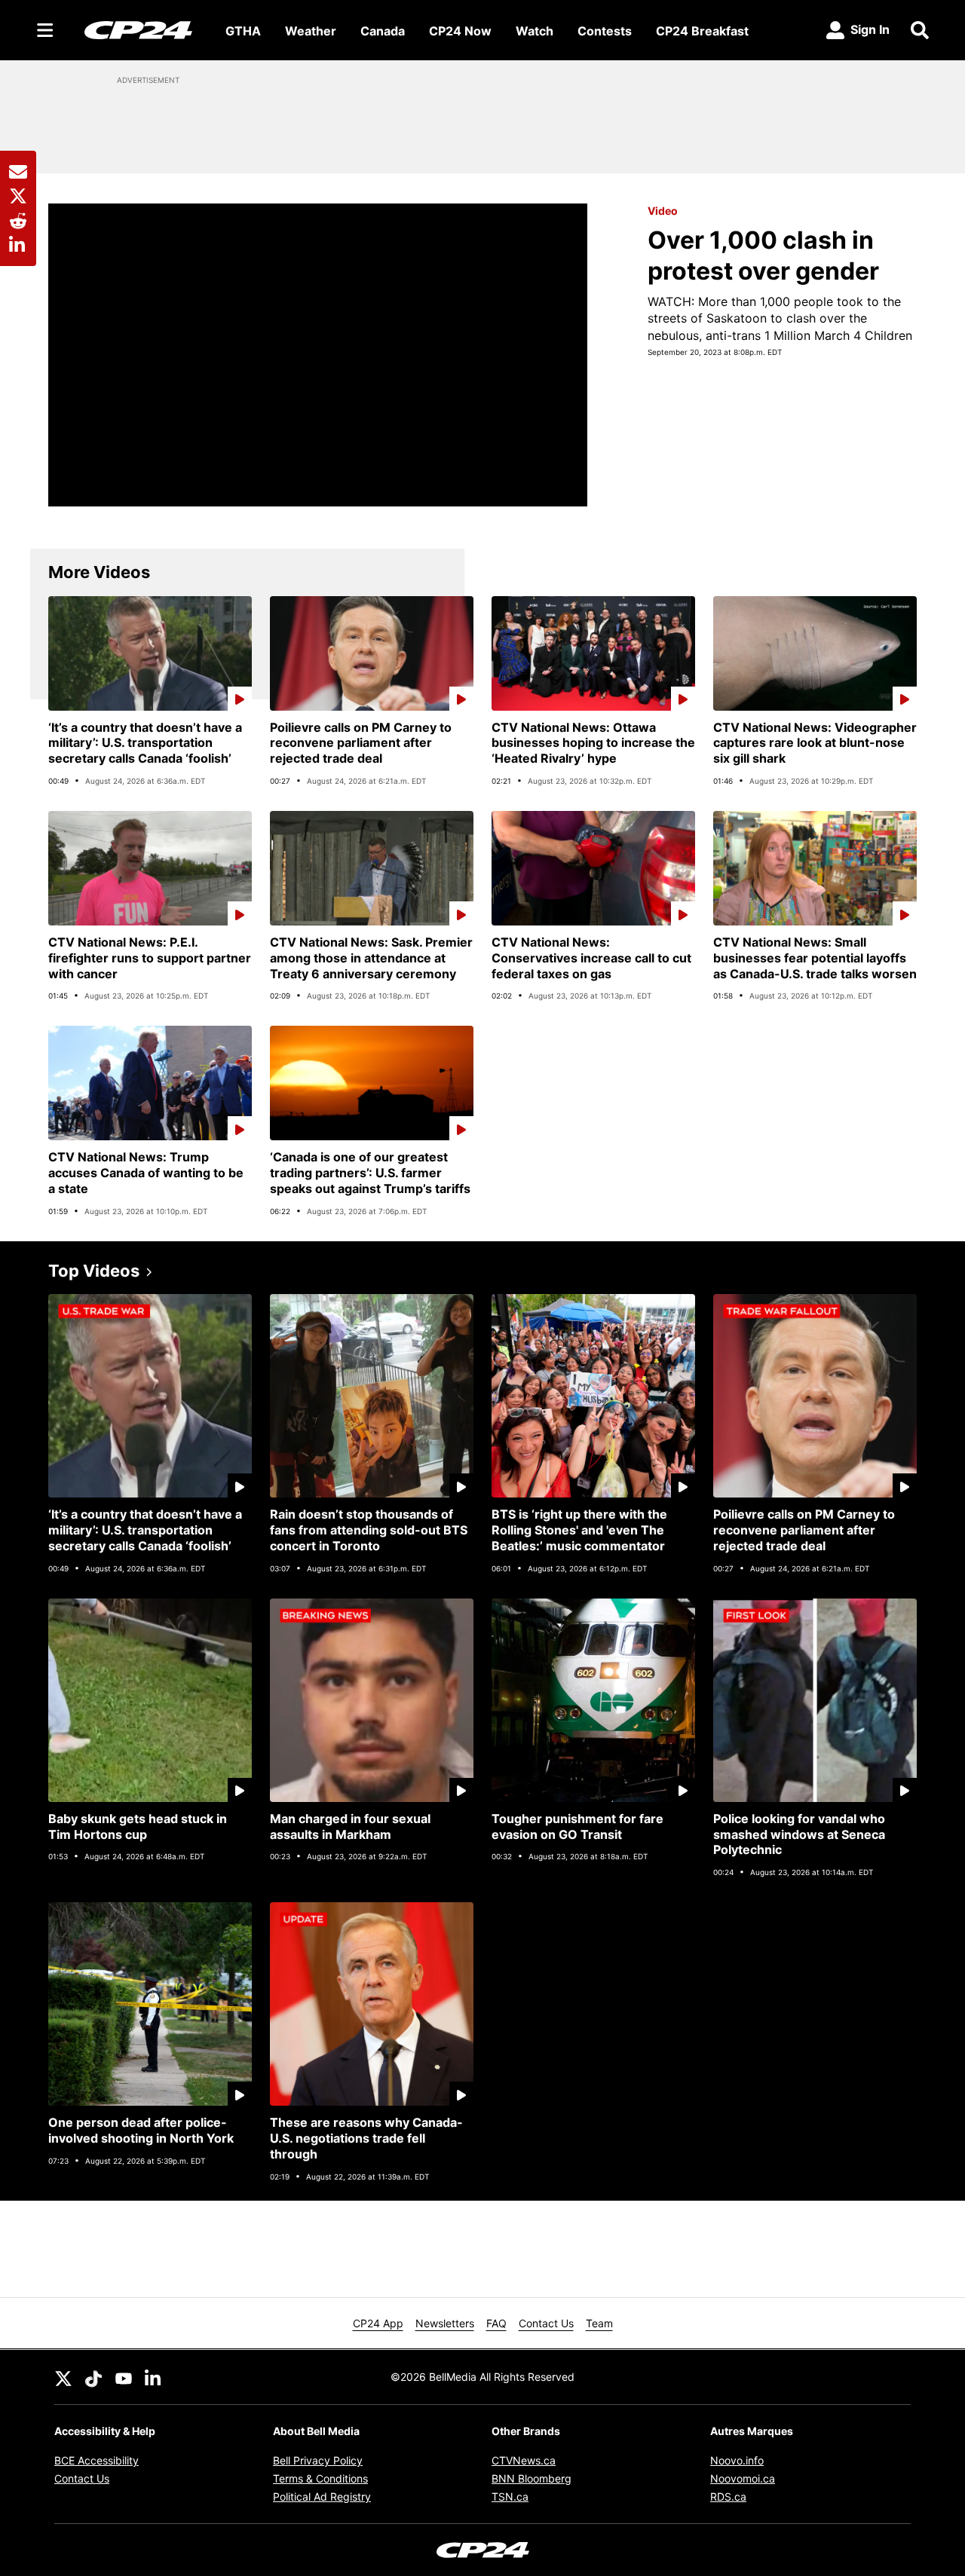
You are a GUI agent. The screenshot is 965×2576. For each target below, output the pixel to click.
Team (599, 2323)
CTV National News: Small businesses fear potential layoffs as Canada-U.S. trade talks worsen (815, 958)
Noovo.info (737, 2460)
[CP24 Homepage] (138, 30)
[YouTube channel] (124, 2377)
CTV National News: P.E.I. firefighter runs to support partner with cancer (150, 958)
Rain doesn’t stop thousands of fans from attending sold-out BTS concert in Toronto (369, 1530)
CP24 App (378, 2323)
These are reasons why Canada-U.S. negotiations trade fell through (366, 2138)
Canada (383, 31)
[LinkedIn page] (154, 2377)
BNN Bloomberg (532, 2478)
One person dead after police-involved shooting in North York (141, 2130)
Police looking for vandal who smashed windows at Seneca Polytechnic (799, 1834)
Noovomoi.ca (743, 2478)
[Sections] (45, 30)
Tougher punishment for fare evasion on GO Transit (577, 1826)
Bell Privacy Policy (318, 2460)
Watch (535, 31)
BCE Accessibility (96, 2460)
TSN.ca (510, 2496)
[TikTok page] (93, 2377)
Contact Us (546, 2323)
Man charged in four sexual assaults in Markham (350, 1826)
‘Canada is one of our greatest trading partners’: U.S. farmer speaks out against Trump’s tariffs (370, 1173)
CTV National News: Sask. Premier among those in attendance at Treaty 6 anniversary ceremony (371, 958)
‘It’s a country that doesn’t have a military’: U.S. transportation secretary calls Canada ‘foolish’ (145, 743)
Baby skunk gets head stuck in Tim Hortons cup (138, 1826)
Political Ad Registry (322, 2496)
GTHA (243, 31)
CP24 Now (460, 31)
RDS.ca (728, 2496)
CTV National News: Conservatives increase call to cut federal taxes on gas (591, 958)
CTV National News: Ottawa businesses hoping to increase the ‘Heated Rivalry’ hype (593, 743)
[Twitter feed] (63, 2377)
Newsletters (445, 2323)
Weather (311, 31)
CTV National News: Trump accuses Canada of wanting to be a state (146, 1173)
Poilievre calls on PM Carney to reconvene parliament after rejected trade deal (361, 743)
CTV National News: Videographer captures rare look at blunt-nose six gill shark (815, 743)
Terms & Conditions (320, 2478)
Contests (605, 31)
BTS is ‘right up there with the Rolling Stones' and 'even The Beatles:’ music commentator (579, 1530)
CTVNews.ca (524, 2460)
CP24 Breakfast (702, 31)
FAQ (496, 2323)
